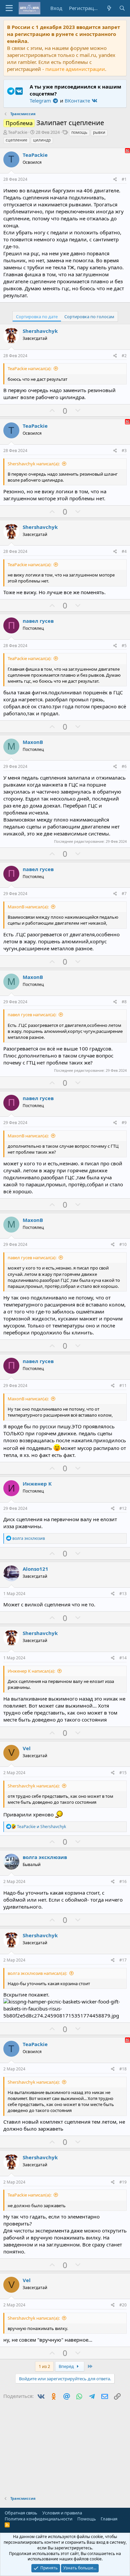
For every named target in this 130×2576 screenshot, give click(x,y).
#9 (124, 1123)
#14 (123, 1658)
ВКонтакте (78, 101)
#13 (123, 1594)
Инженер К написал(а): (31, 1671)
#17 (123, 1960)
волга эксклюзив (45, 1857)
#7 (124, 894)
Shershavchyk (40, 331)
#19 (123, 2182)
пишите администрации (75, 69)
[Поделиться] (115, 180)
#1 (124, 179)
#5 (124, 646)
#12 (123, 1508)
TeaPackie (18, 132)
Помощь (87, 2519)
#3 (124, 451)
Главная (109, 2519)
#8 (124, 1002)
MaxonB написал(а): (28, 907)
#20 (123, 2305)
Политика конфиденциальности (38, 2519)
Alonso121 (35, 1569)
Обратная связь (21, 2513)
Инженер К (37, 1484)
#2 (124, 356)
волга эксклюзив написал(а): (37, 1973)
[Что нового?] (109, 8)
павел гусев (38, 621)
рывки (99, 132)
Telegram (41, 101)
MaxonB (33, 742)
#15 (123, 1773)
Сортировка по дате (37, 317)
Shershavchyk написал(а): (34, 464)
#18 (123, 2069)
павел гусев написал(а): (32, 1015)
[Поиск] (122, 8)
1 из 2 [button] (44, 2366)
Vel (27, 1748)
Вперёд (67, 2366)
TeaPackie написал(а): (29, 368)
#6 (124, 766)
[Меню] (9, 8)
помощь (79, 132)
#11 (123, 1386)
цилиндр (42, 140)
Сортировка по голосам (89, 317)
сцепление (16, 140)
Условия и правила (62, 2513)
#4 (124, 551)
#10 (123, 1244)
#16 (123, 1881)
